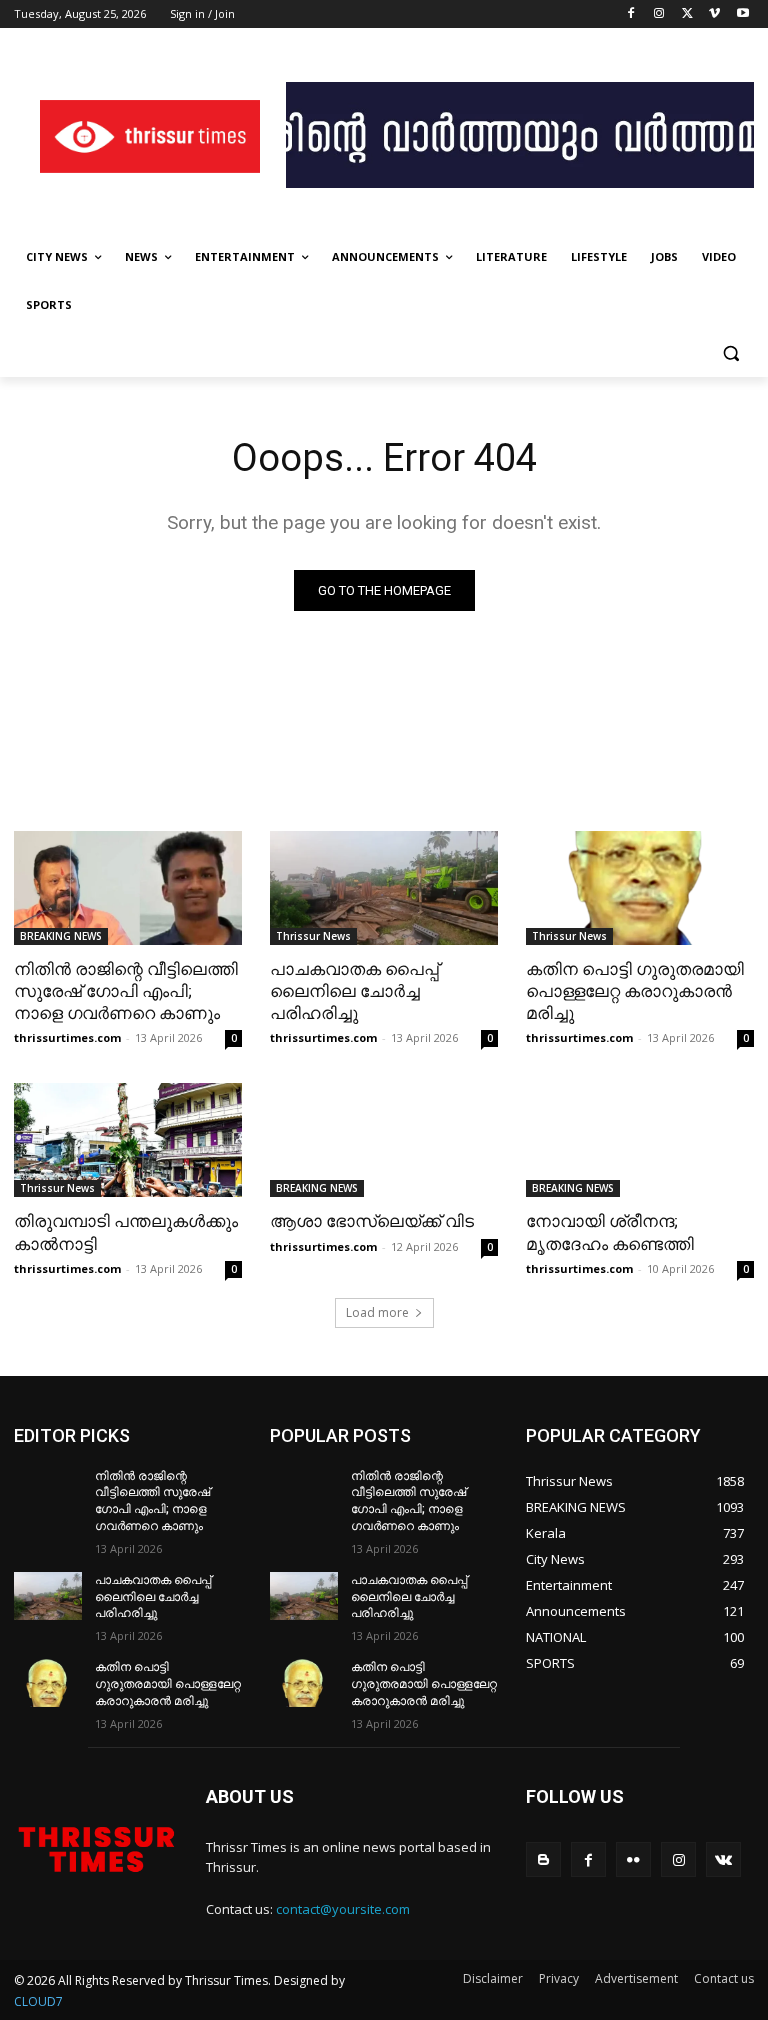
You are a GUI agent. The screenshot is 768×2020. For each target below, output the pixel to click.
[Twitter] (687, 14)
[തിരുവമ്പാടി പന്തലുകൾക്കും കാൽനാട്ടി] (128, 1140)
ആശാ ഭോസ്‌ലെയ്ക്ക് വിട (372, 1221)
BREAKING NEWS (61, 936)
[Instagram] (659, 14)
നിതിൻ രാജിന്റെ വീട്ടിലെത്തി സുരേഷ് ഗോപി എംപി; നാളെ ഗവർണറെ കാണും (126, 991)
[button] (730, 353)
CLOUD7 (38, 2001)
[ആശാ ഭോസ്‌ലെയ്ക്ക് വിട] (384, 1140)
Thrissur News (313, 936)
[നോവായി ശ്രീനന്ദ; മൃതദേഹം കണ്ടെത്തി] (640, 1140)
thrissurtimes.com (67, 1037)
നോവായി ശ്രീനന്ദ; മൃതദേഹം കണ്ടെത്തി (610, 1232)
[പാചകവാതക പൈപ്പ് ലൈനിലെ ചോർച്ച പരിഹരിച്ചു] (384, 888)
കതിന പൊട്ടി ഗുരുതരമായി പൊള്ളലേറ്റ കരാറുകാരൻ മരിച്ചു (635, 991)
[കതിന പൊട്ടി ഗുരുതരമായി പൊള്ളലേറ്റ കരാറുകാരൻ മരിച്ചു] (640, 888)
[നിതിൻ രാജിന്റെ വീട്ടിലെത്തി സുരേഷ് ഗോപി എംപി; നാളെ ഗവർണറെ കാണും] (128, 888)
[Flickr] (633, 1859)
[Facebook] (631, 14)
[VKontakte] (723, 1859)
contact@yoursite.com (343, 1909)
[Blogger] (543, 1859)
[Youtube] (742, 14)
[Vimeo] (714, 14)
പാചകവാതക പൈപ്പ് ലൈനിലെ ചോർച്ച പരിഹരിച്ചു (354, 991)
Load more (377, 1312)
